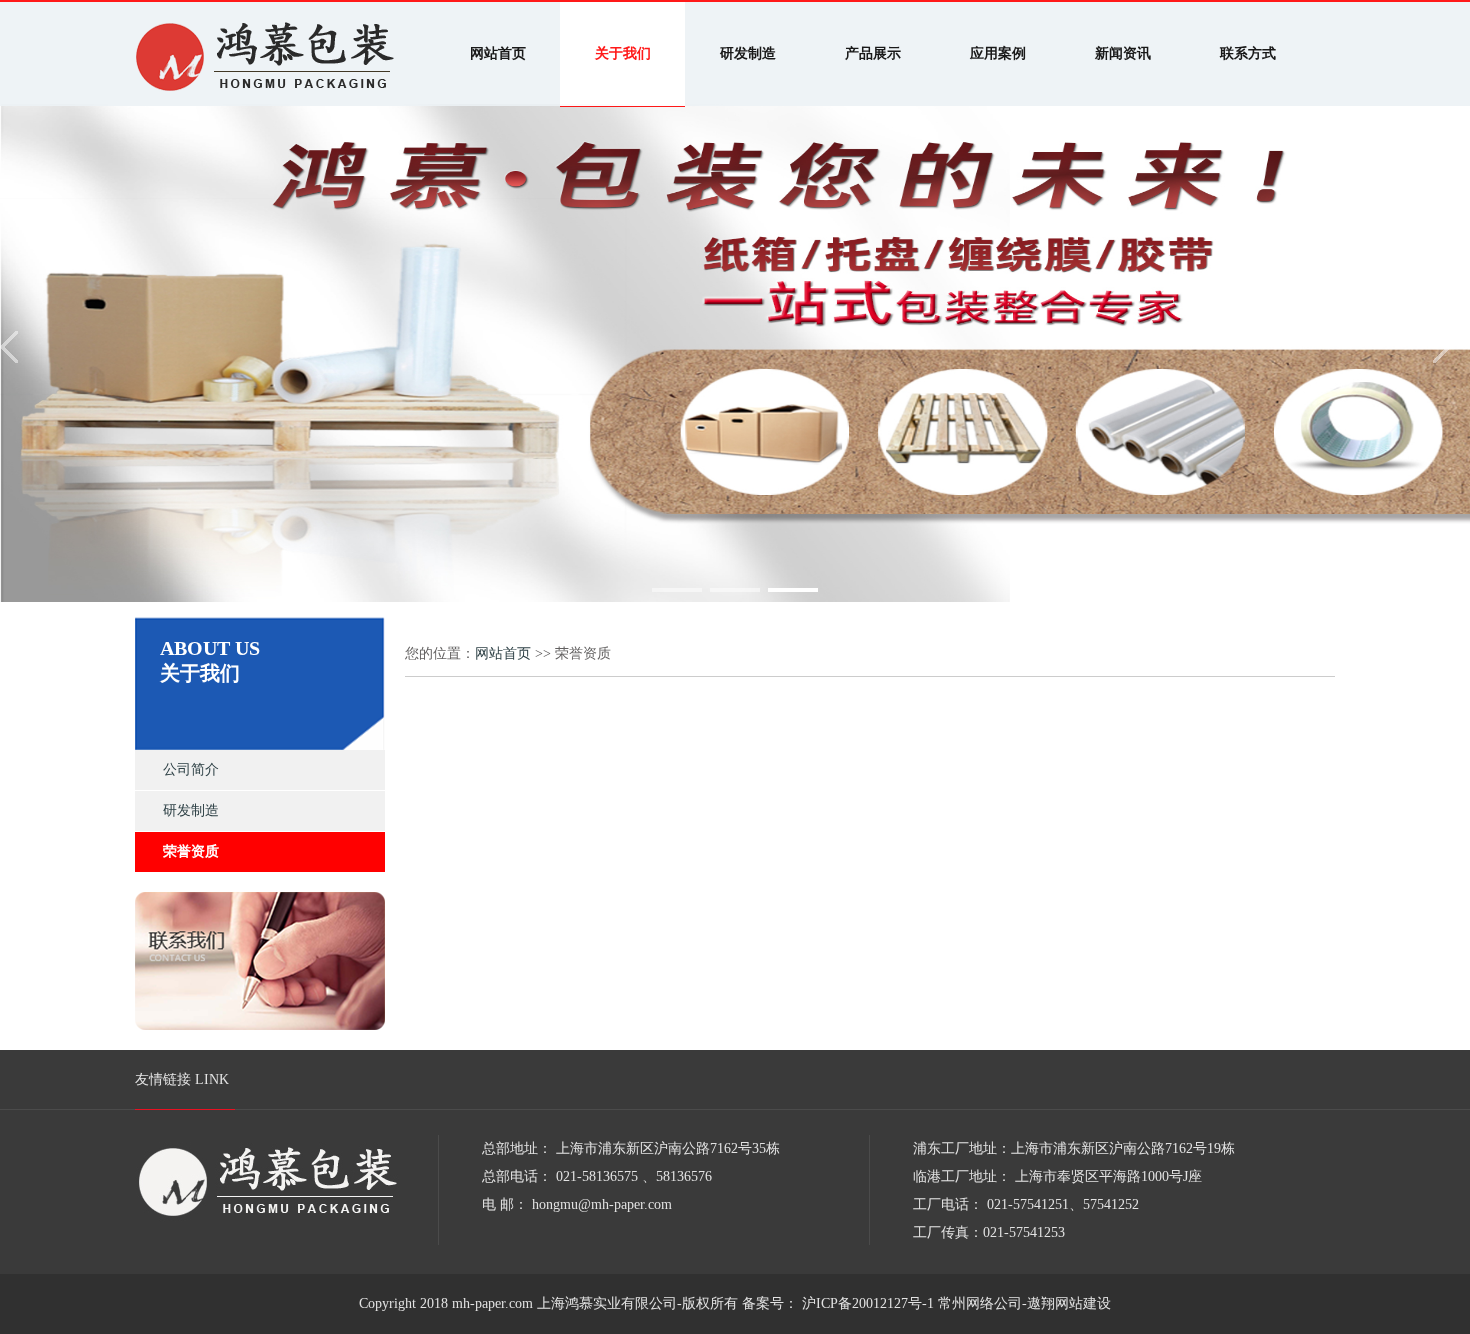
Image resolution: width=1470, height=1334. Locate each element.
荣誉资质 (191, 851)
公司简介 (191, 769)
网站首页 (503, 653)
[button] (677, 590)
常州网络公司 (980, 1303)
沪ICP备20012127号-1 (866, 1303)
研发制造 (191, 810)
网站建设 (1083, 1303)
